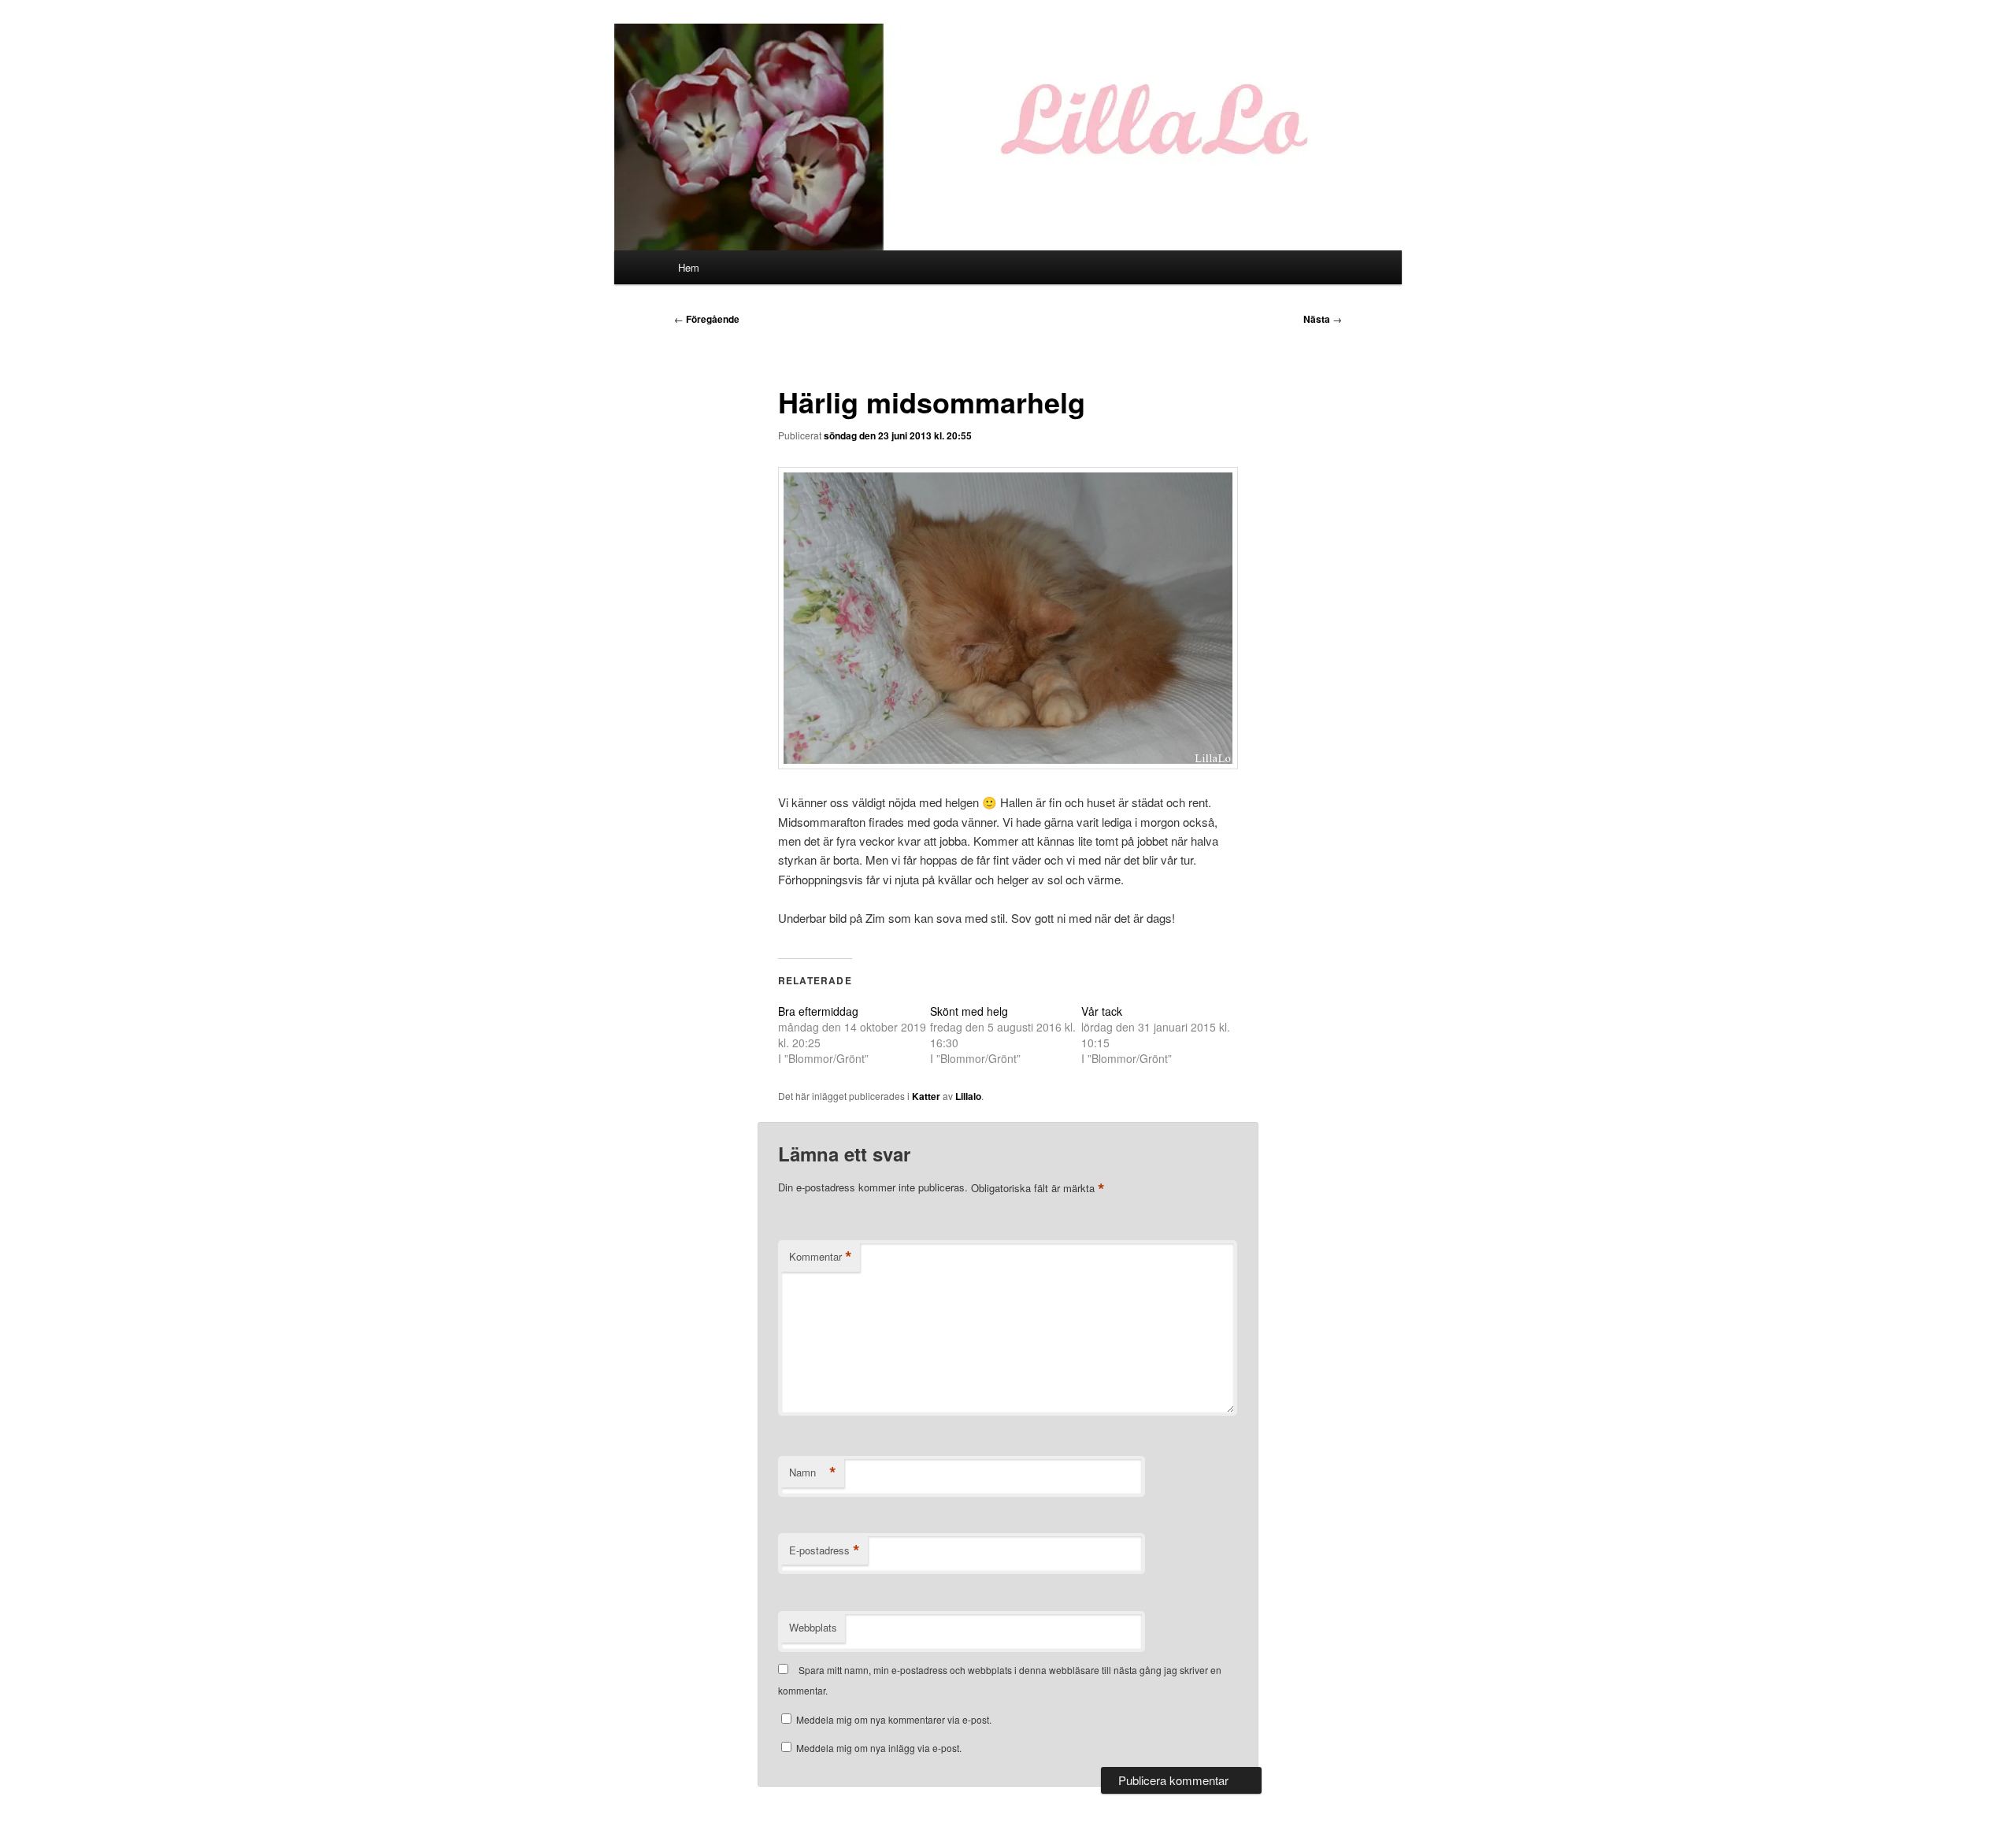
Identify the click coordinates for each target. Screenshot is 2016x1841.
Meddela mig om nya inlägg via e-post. (879, 1748)
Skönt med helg (969, 1011)
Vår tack (1102, 1011)
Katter (926, 1096)
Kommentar (821, 1257)
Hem (689, 267)
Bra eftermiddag (818, 1011)
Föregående (707, 319)
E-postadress (825, 1550)
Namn (813, 1472)
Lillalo (968, 1096)
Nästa (1323, 319)
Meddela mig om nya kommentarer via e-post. (894, 1719)
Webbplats (813, 1627)
